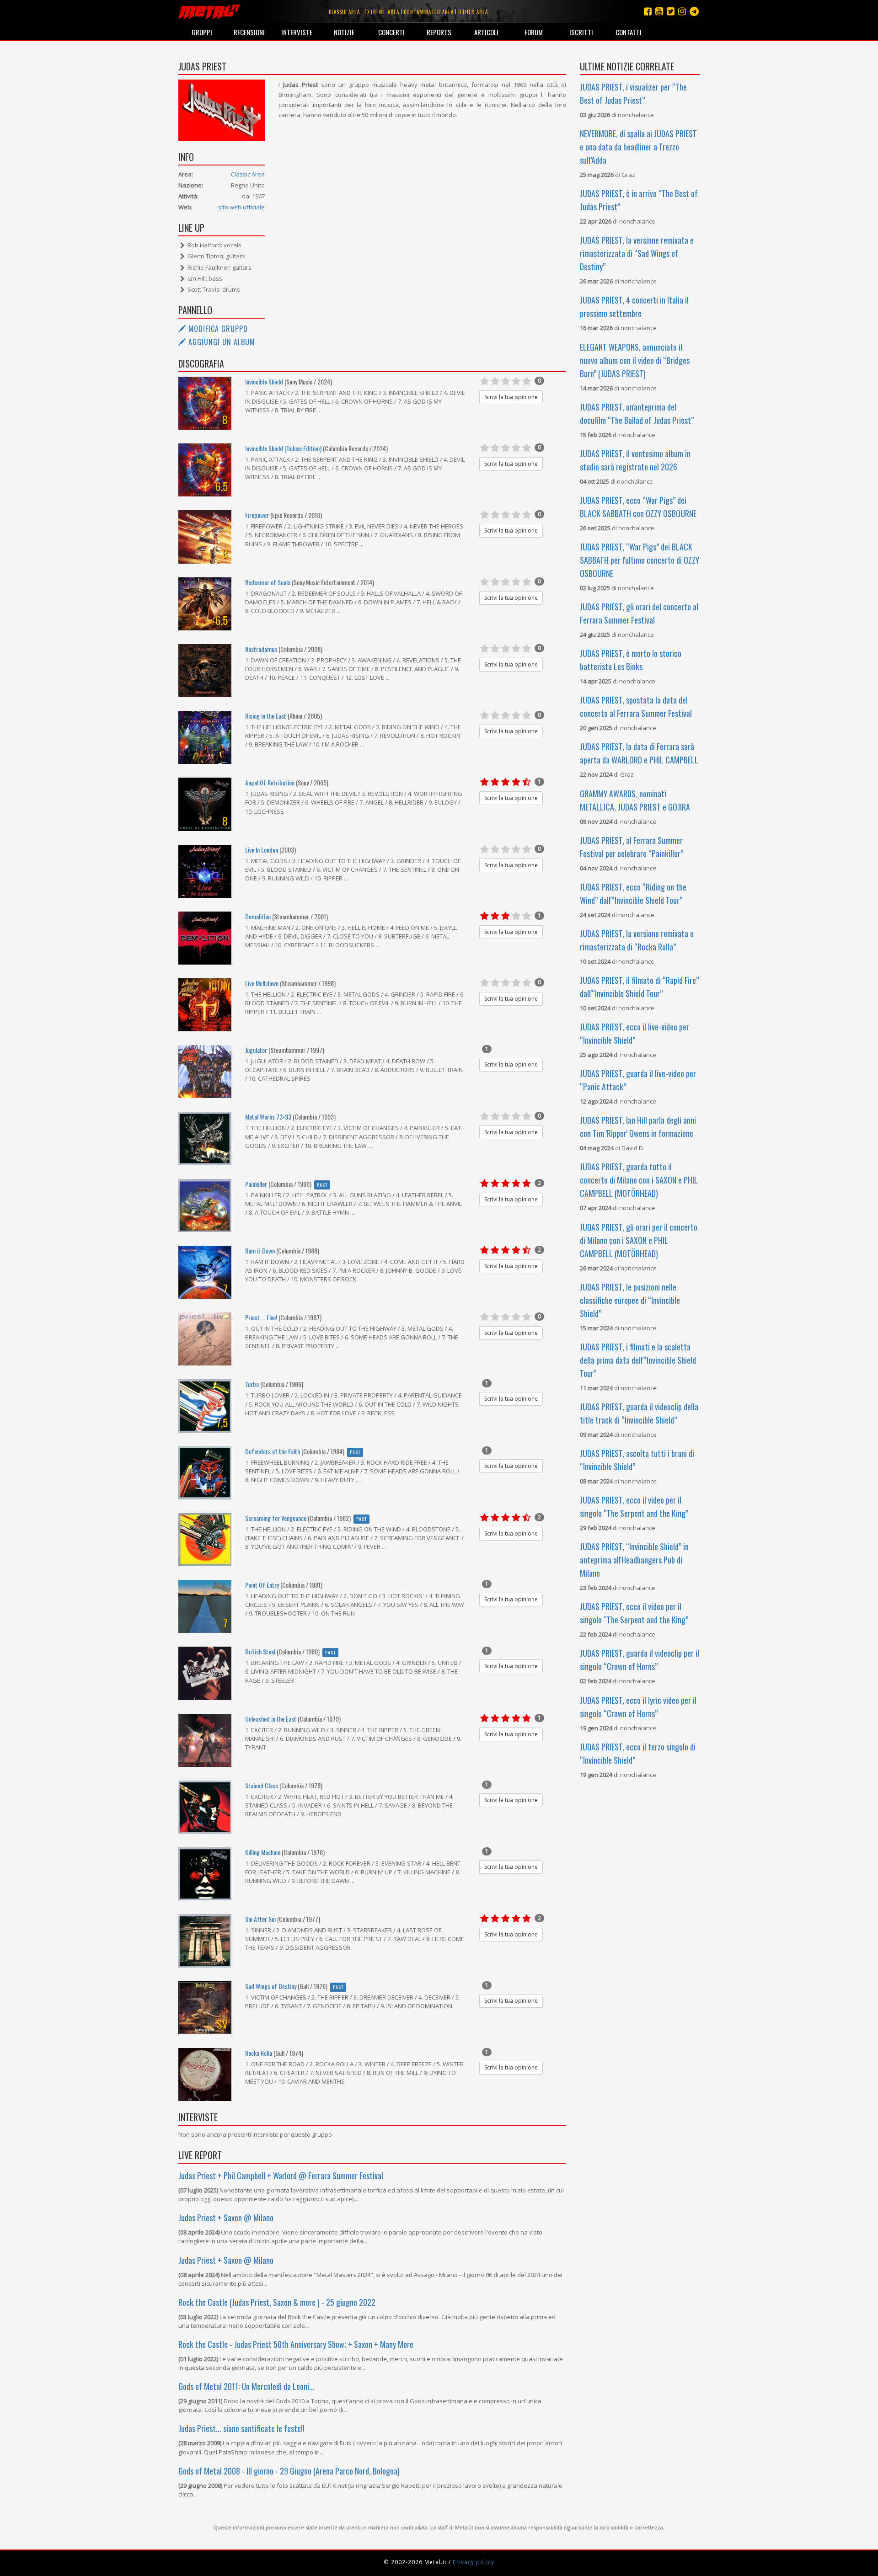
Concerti (391, 32)
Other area (473, 12)
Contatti (629, 32)
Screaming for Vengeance (276, 1518)
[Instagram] (694, 11)
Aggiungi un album (221, 342)
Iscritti (581, 32)
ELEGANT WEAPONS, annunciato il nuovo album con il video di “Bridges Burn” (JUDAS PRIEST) (635, 360)
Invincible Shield (264, 381)
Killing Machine (263, 1852)
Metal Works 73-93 (268, 1117)
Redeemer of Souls (268, 582)
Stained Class (262, 1785)
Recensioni (249, 32)
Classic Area (248, 174)
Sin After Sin (260, 1919)
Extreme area (382, 12)
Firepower (257, 515)
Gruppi (202, 32)
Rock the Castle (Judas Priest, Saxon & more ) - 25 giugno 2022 (277, 2302)
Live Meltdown (262, 983)
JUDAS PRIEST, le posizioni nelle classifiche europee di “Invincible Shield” (630, 1300)
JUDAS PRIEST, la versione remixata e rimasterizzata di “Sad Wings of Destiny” (637, 253)
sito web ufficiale (241, 207)
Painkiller (256, 1184)
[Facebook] (648, 11)
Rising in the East (266, 716)
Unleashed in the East (271, 1719)
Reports (439, 32)
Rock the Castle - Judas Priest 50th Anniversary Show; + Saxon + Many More (296, 2344)
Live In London (262, 850)
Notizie (344, 32)
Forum (534, 32)
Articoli (486, 32)
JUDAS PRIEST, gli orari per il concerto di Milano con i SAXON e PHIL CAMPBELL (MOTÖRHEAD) (639, 1240)
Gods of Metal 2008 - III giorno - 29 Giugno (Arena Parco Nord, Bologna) (289, 2471)
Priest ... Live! (261, 1317)
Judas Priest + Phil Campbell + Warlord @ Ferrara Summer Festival (281, 2176)
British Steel (260, 1651)
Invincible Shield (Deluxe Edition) (283, 448)
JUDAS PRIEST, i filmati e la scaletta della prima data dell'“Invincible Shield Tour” (638, 1360)
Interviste (297, 32)
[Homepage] (209, 11)
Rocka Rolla (259, 2053)
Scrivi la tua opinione (511, 397)
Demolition (258, 916)
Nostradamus (261, 649)
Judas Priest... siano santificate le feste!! (241, 2428)
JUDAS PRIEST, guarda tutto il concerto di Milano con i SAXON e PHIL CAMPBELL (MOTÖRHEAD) (639, 1180)
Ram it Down (260, 1251)
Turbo (252, 1384)
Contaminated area (429, 12)
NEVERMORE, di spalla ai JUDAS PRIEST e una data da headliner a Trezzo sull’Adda (638, 147)
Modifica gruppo (217, 329)
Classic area (344, 12)
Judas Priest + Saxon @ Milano (226, 2218)
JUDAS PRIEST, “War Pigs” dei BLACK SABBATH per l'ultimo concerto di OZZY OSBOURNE (640, 560)
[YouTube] (659, 11)
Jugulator (256, 1050)
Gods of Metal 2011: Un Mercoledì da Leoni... (246, 2386)
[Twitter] (671, 11)
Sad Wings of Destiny (271, 1986)
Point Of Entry (262, 1585)
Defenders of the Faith (273, 1451)
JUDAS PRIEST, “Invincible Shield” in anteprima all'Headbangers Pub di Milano (634, 1560)
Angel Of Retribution (270, 782)
